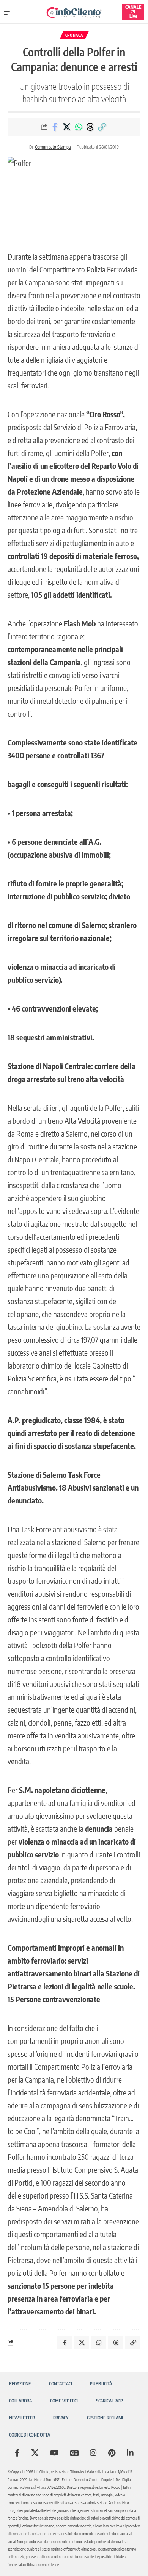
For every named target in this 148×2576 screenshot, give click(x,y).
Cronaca (74, 35)
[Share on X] (67, 127)
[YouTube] (54, 2453)
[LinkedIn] (130, 2453)
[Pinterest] (112, 2453)
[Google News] (74, 2453)
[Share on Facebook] (55, 127)
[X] (35, 2453)
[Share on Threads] (90, 127)
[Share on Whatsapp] (79, 127)
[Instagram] (93, 2453)
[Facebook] (17, 2453)
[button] (10, 12)
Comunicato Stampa (53, 147)
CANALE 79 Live (133, 12)
